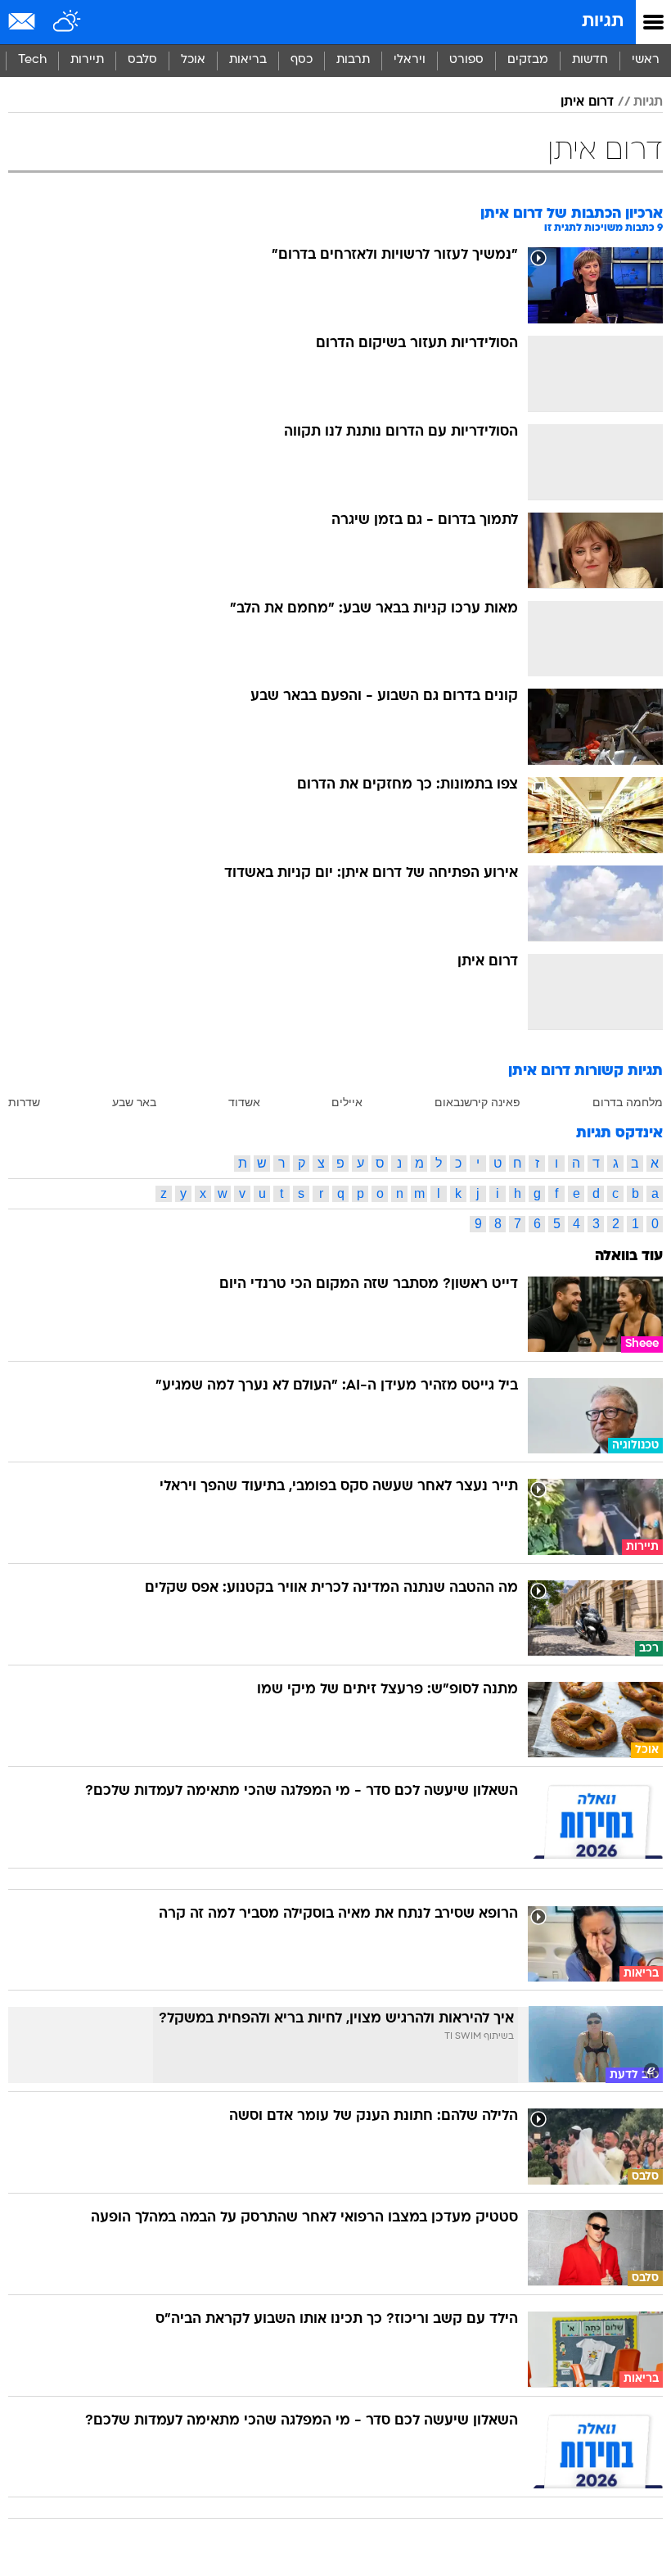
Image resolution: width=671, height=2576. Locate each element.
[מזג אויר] (68, 22)
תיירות (87, 60)
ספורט (466, 60)
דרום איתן (587, 102)
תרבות (353, 60)
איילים (347, 1102)
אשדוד (244, 1102)
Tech (32, 60)
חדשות (590, 60)
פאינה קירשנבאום (477, 1102)
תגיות (603, 22)
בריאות (248, 60)
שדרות (24, 1102)
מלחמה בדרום (628, 1102)
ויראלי (410, 60)
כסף (302, 60)
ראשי (646, 60)
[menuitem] (590, 61)
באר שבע (134, 1102)
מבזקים (528, 60)
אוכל (193, 60)
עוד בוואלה (629, 1256)
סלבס (142, 60)
